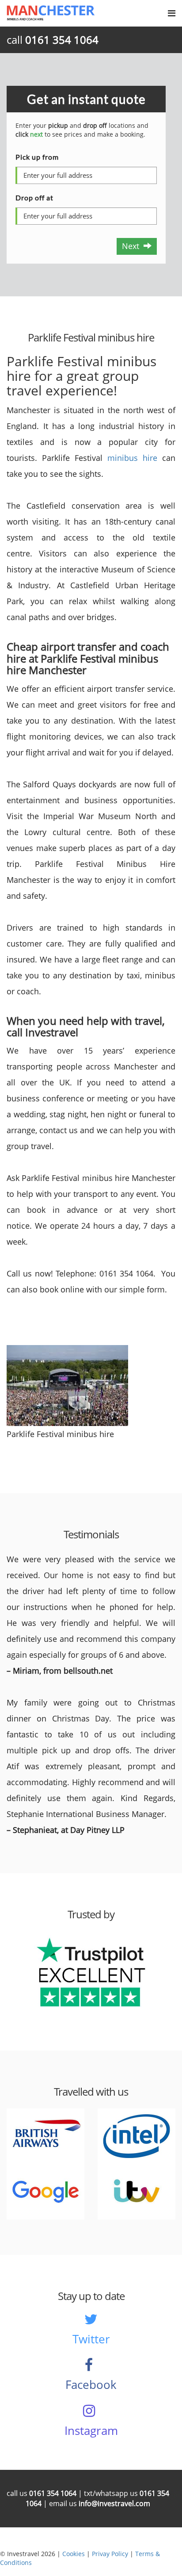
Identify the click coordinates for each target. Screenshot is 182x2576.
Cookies (74, 2554)
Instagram (91, 2430)
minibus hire (132, 458)
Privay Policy (110, 2554)
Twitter (91, 2339)
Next (133, 246)
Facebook (91, 2384)
